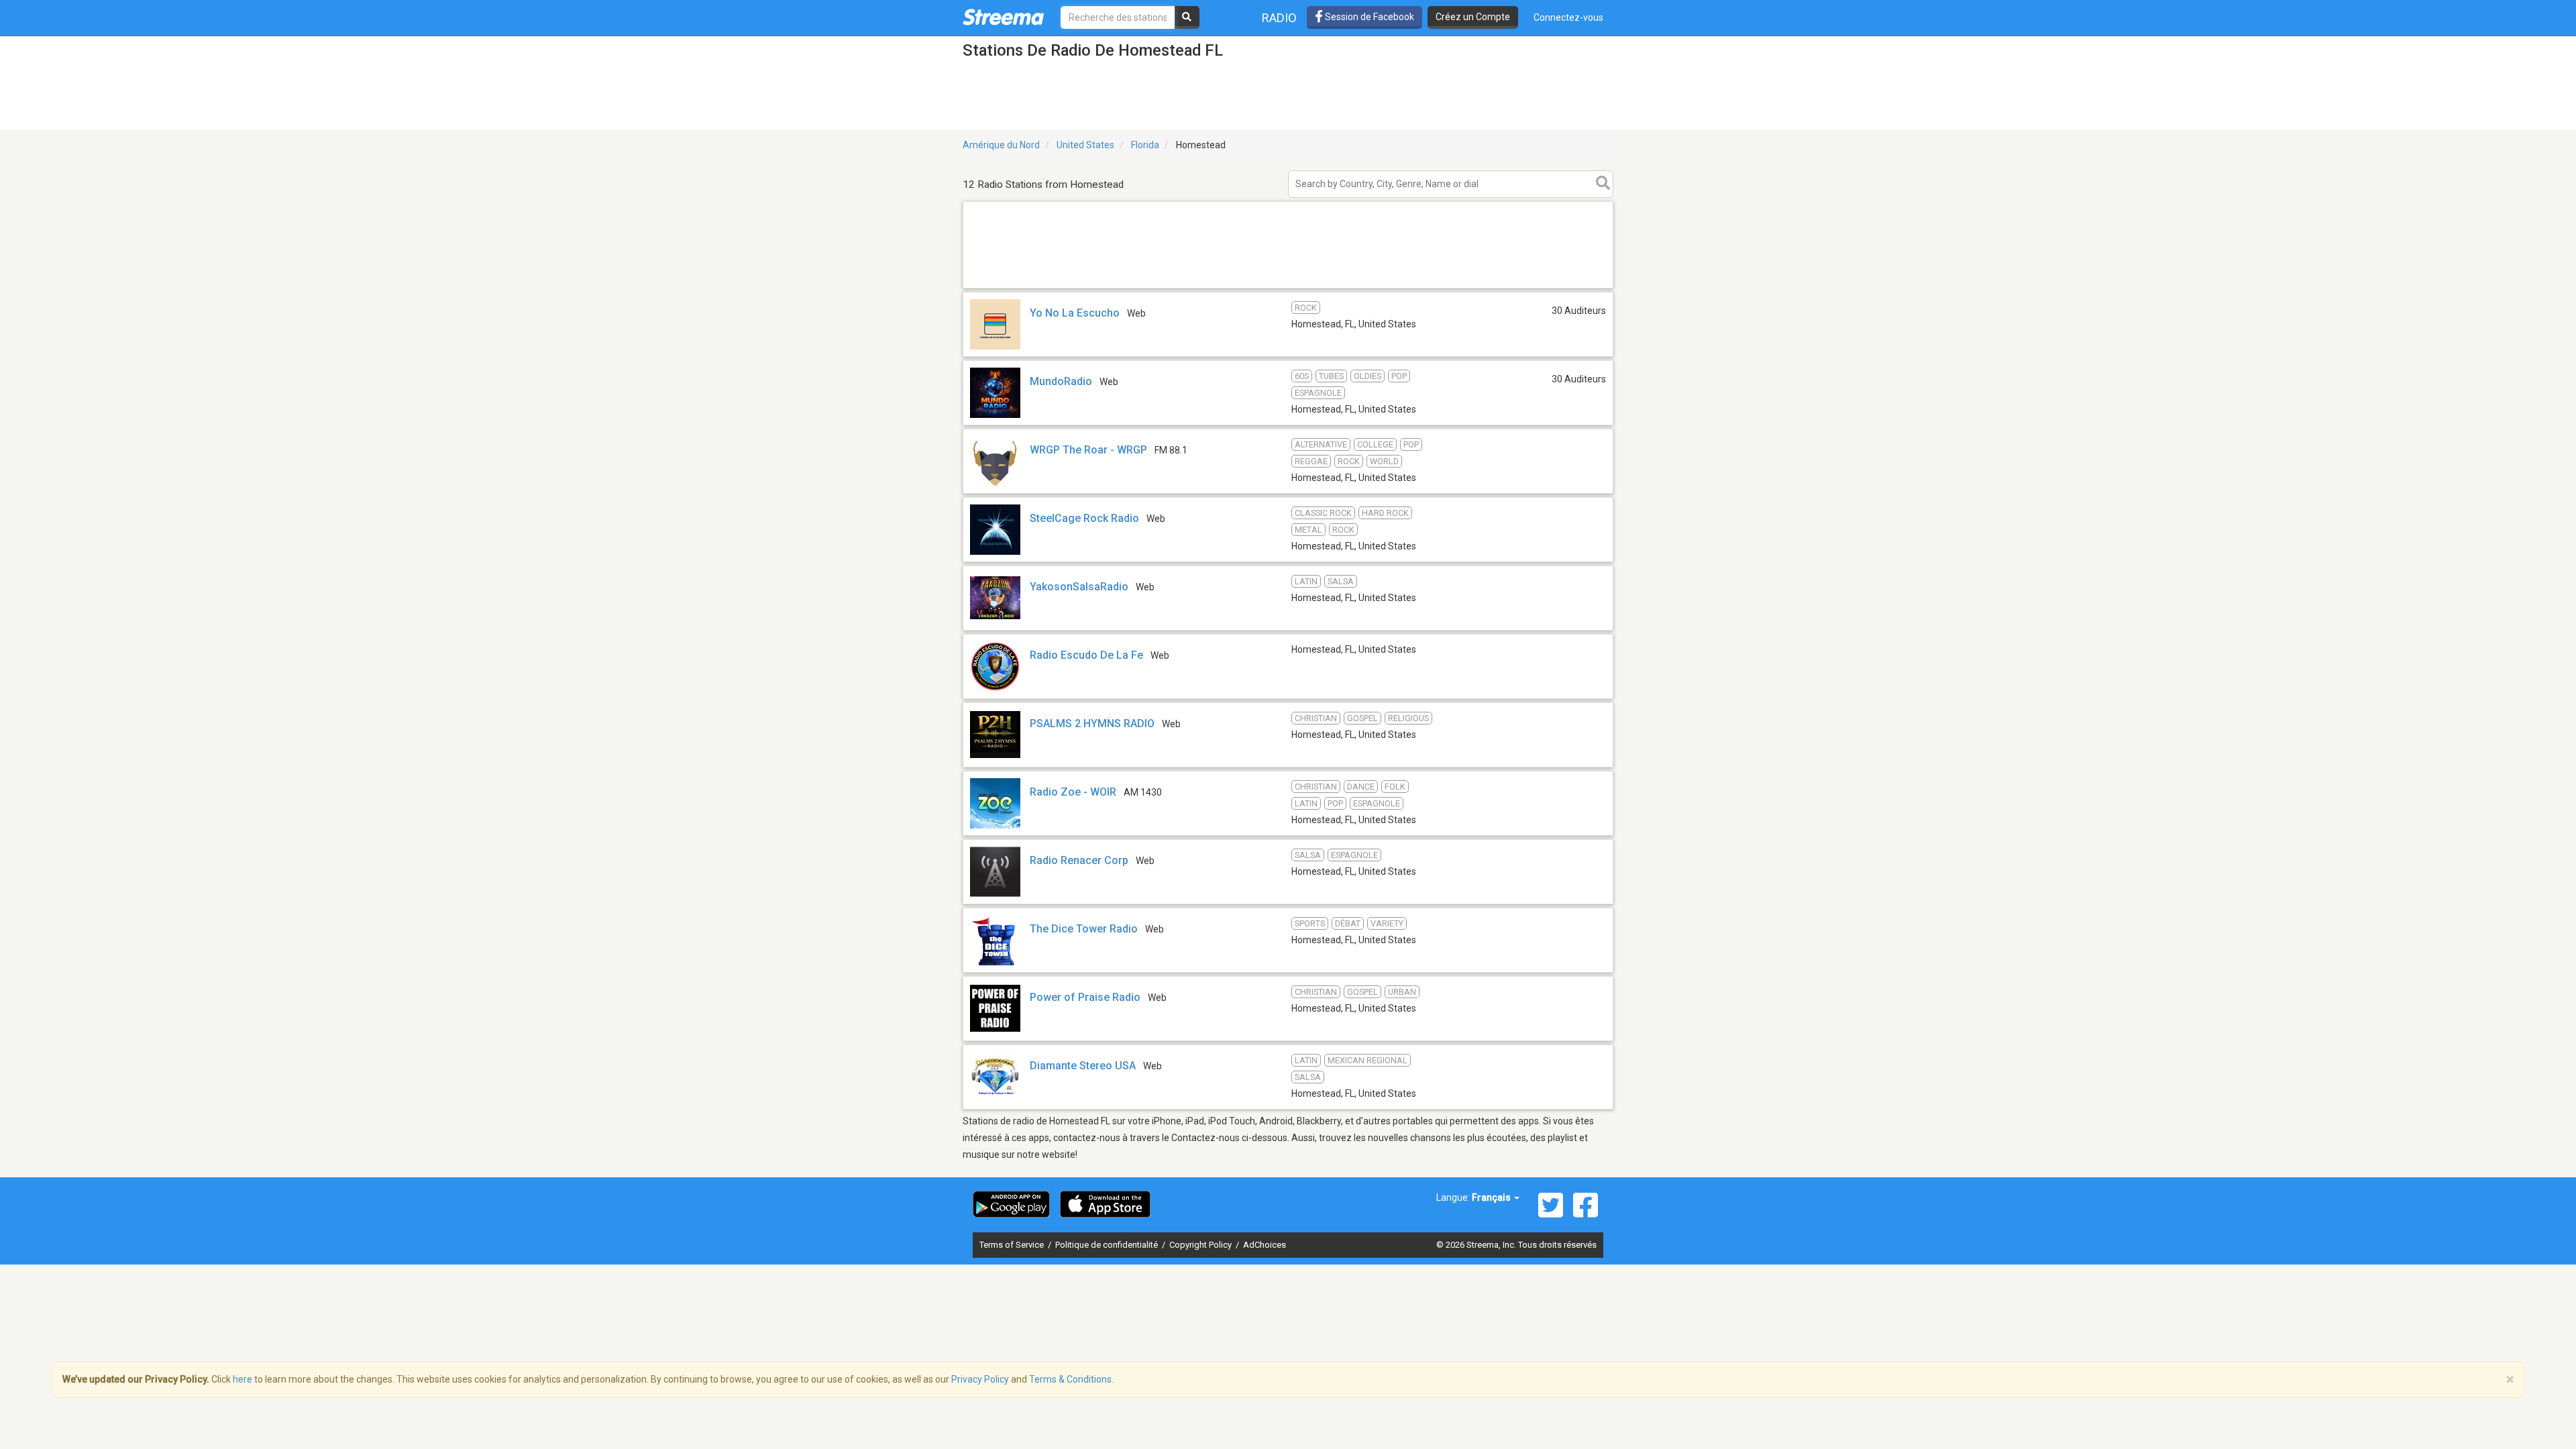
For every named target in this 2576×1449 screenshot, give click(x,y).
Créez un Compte (1473, 17)
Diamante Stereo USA (1083, 1066)
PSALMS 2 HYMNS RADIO (1092, 723)
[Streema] (1003, 17)
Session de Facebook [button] (1368, 17)
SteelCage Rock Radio (1084, 518)
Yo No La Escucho (1075, 313)
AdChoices (1265, 1245)
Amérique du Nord (1001, 145)
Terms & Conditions (1070, 1379)
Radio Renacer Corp (1079, 860)
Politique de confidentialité (1108, 1245)
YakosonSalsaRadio (1079, 587)
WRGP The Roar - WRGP (1088, 450)
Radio (1279, 18)
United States (1085, 145)
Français (1492, 1197)
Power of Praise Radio (1085, 997)
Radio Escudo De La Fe (1086, 655)
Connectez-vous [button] (1568, 17)
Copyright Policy (1201, 1245)
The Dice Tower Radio (1084, 929)
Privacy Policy (980, 1379)
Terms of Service (1013, 1245)
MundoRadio (1061, 381)
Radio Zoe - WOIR (1073, 792)
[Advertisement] (1288, 287)
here (243, 1379)
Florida (1145, 145)
